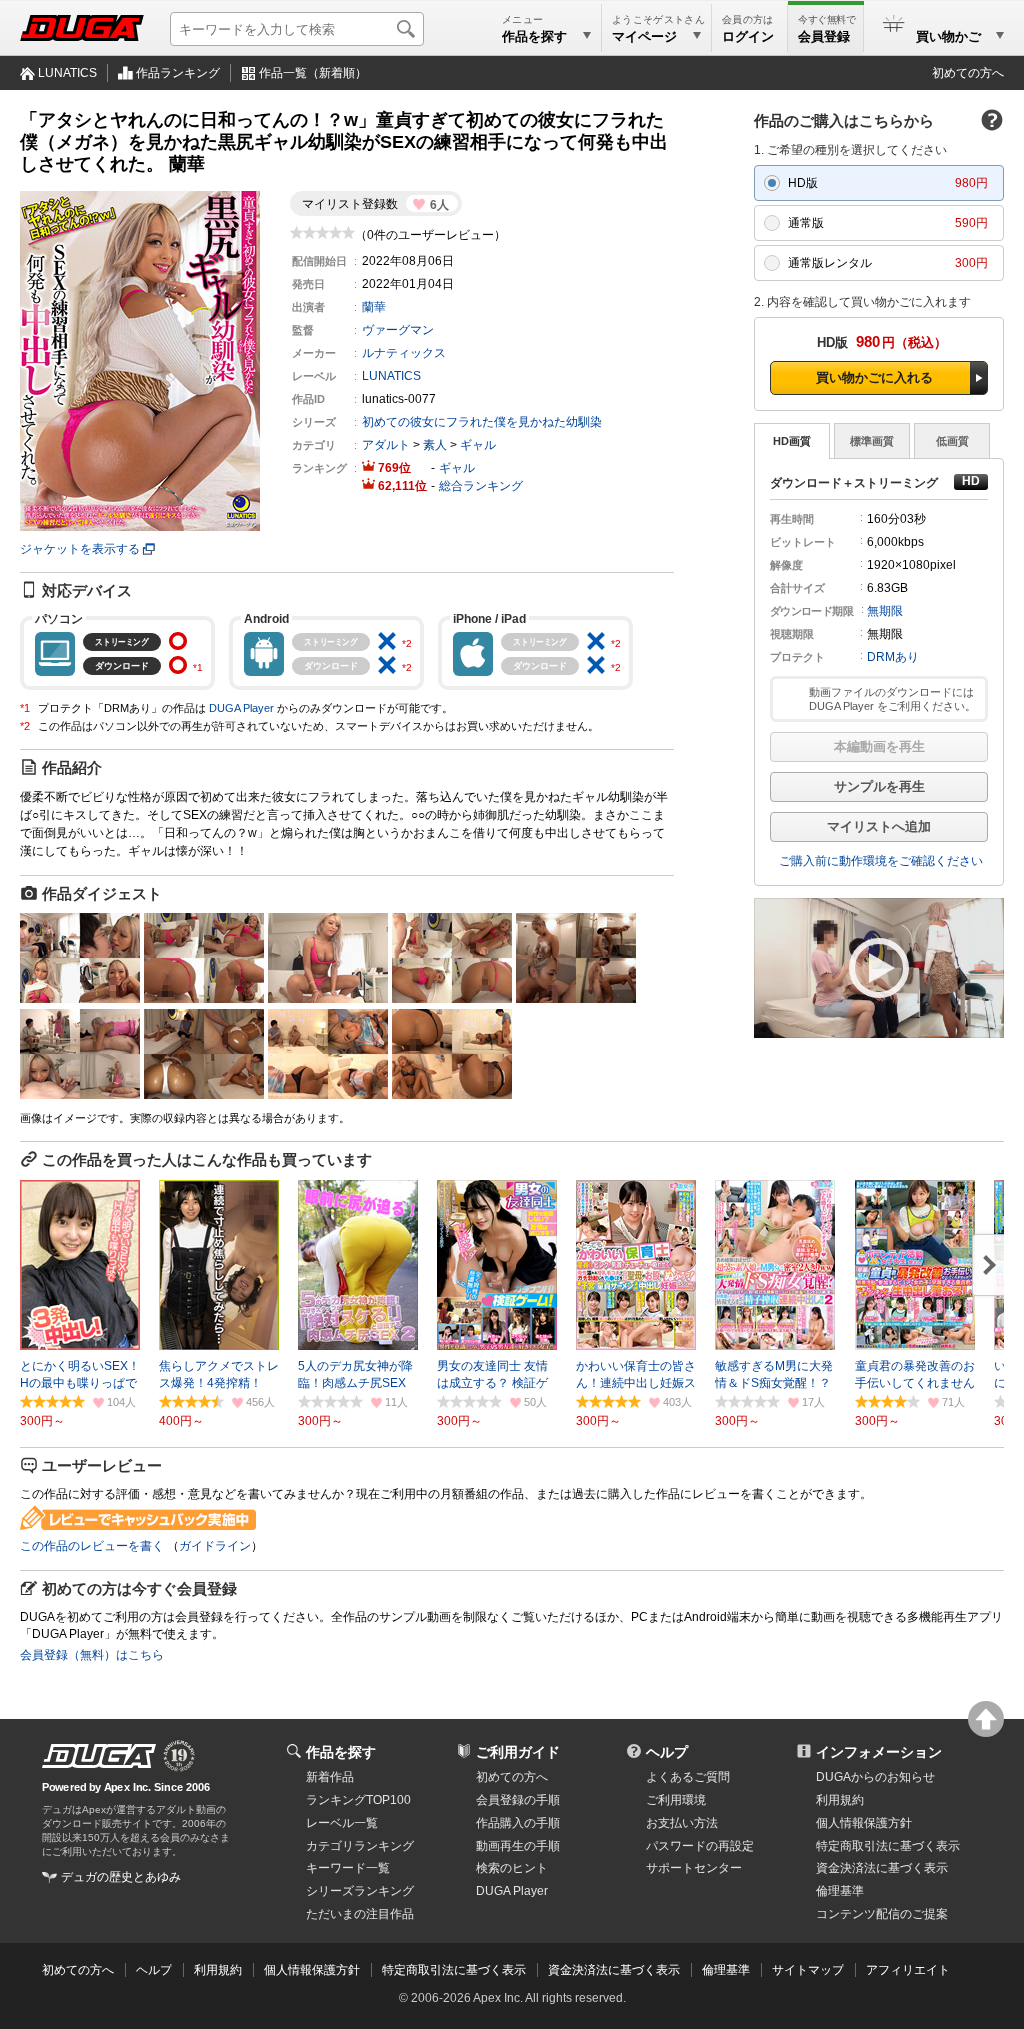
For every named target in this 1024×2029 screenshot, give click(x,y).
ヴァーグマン (398, 330)
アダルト (386, 445)
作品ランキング (178, 73)
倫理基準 (840, 1891)
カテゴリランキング (360, 1846)
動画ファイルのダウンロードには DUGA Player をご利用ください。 (892, 699)
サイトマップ (808, 1970)
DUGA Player (241, 708)
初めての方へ (968, 73)
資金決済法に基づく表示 (614, 1970)
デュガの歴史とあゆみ (121, 1877)
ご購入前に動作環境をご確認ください (881, 861)
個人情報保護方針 (864, 1823)
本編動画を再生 (879, 746)
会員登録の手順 (518, 1800)
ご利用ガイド (518, 1752)
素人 (435, 445)
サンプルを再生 (879, 786)
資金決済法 (882, 1868)
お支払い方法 (682, 1823)
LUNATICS (67, 73)
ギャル (478, 445)
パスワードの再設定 (700, 1846)
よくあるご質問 (688, 1777)
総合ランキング (481, 486)
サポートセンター (694, 1868)
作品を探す (341, 1752)
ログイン (748, 36)
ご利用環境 (676, 1800)
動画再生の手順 (518, 1846)
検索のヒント (512, 1868)
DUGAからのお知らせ (875, 1777)
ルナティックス (404, 353)
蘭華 (374, 307)
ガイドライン (215, 1546)
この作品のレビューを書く (92, 1546)
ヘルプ (667, 1752)
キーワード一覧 (348, 1868)
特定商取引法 (888, 1846)
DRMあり (893, 657)
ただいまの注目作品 (360, 1914)
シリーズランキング (360, 1891)
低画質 (952, 441)
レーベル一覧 (342, 1823)
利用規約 (840, 1800)
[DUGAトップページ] (82, 28)
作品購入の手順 (518, 1823)
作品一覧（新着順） (313, 73)
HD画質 (792, 441)
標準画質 (872, 441)
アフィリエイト (908, 1970)
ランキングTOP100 (358, 1800)
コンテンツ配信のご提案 (882, 1914)
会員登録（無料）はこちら (92, 1655)
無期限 (885, 611)
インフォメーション (879, 1752)
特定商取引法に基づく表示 (454, 1970)
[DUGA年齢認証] (99, 1756)
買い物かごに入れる (874, 377)
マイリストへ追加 (879, 826)
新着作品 (330, 1777)
